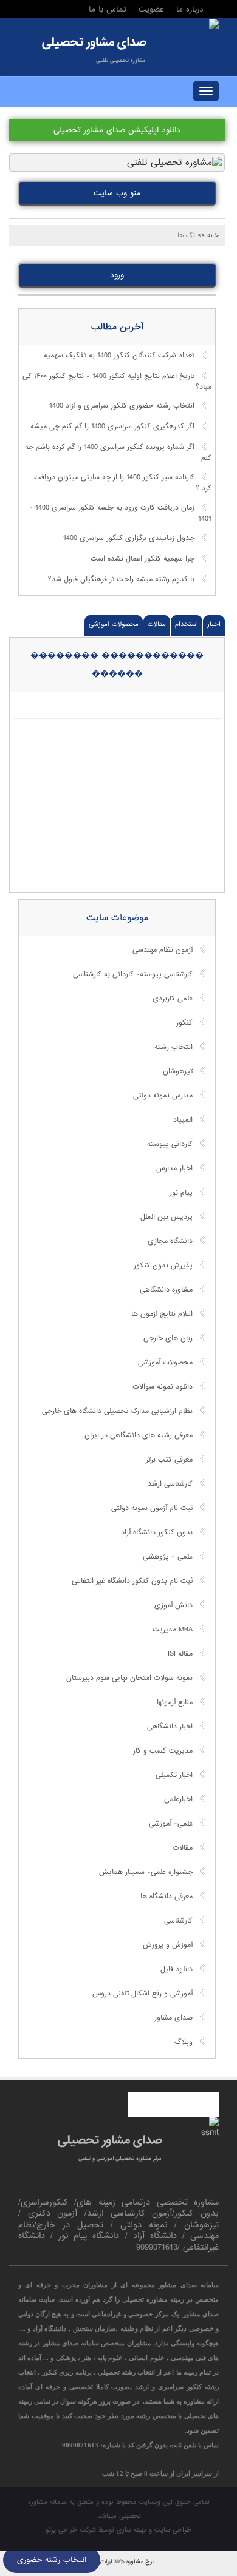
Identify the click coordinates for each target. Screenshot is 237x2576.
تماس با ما (108, 9)
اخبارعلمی (178, 1799)
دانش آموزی (173, 1605)
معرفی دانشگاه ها (167, 1897)
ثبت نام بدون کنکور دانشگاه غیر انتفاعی (132, 1581)
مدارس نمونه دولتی (163, 1096)
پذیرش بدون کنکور (163, 1266)
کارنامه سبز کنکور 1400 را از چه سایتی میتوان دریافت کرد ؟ (123, 484)
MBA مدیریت (173, 1630)
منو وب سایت (117, 193)
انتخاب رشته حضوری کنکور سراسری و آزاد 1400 (122, 406)
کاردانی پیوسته (170, 1144)
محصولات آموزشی (114, 624)
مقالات (157, 624)
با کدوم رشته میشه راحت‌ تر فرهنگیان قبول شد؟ (121, 579)
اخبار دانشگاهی (170, 1727)
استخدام (187, 624)
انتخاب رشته (173, 1047)
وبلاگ (184, 2042)
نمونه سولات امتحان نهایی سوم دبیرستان (129, 1678)
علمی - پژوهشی (168, 1557)
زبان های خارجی (168, 1338)
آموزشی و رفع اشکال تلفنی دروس (143, 1994)
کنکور (184, 1023)
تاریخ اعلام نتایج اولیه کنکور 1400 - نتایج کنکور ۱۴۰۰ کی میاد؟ (117, 382)
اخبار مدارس (174, 1168)
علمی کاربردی (173, 999)
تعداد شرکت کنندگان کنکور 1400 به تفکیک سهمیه (119, 356)
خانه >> (208, 235)
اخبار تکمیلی (174, 1775)
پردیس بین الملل (167, 1217)
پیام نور (181, 1193)
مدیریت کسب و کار (163, 1751)
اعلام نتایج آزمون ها (162, 1314)
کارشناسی (178, 1921)
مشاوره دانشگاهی (166, 1290)
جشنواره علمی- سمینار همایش (146, 1872)
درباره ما (190, 9)
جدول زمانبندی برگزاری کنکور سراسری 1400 (129, 538)
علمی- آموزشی (171, 1824)
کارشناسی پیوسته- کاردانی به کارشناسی (133, 974)
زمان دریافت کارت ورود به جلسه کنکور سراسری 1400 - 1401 (120, 513)
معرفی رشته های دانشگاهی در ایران (139, 1435)
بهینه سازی (132, 2530)
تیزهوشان (178, 1071)
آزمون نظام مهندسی (163, 950)
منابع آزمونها (175, 1702)
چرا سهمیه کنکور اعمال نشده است (143, 559)
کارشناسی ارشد (170, 1484)
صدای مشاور (173, 2018)
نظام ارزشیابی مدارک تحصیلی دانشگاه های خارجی (117, 1411)
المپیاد (183, 1120)
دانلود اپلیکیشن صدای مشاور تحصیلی (117, 130)
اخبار (214, 624)
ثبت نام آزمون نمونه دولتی (152, 1508)
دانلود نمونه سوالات (163, 1387)
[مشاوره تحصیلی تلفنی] (214, 25)
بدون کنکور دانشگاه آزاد (157, 1532)
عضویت (151, 9)
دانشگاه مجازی (170, 1241)
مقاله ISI (180, 1654)
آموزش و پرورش (168, 1945)
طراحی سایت (173, 2530)
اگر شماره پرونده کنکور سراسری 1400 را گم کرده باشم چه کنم (118, 453)
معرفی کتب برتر (169, 1460)
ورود (117, 275)
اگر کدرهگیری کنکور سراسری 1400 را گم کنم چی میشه (112, 427)
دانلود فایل (177, 1969)
